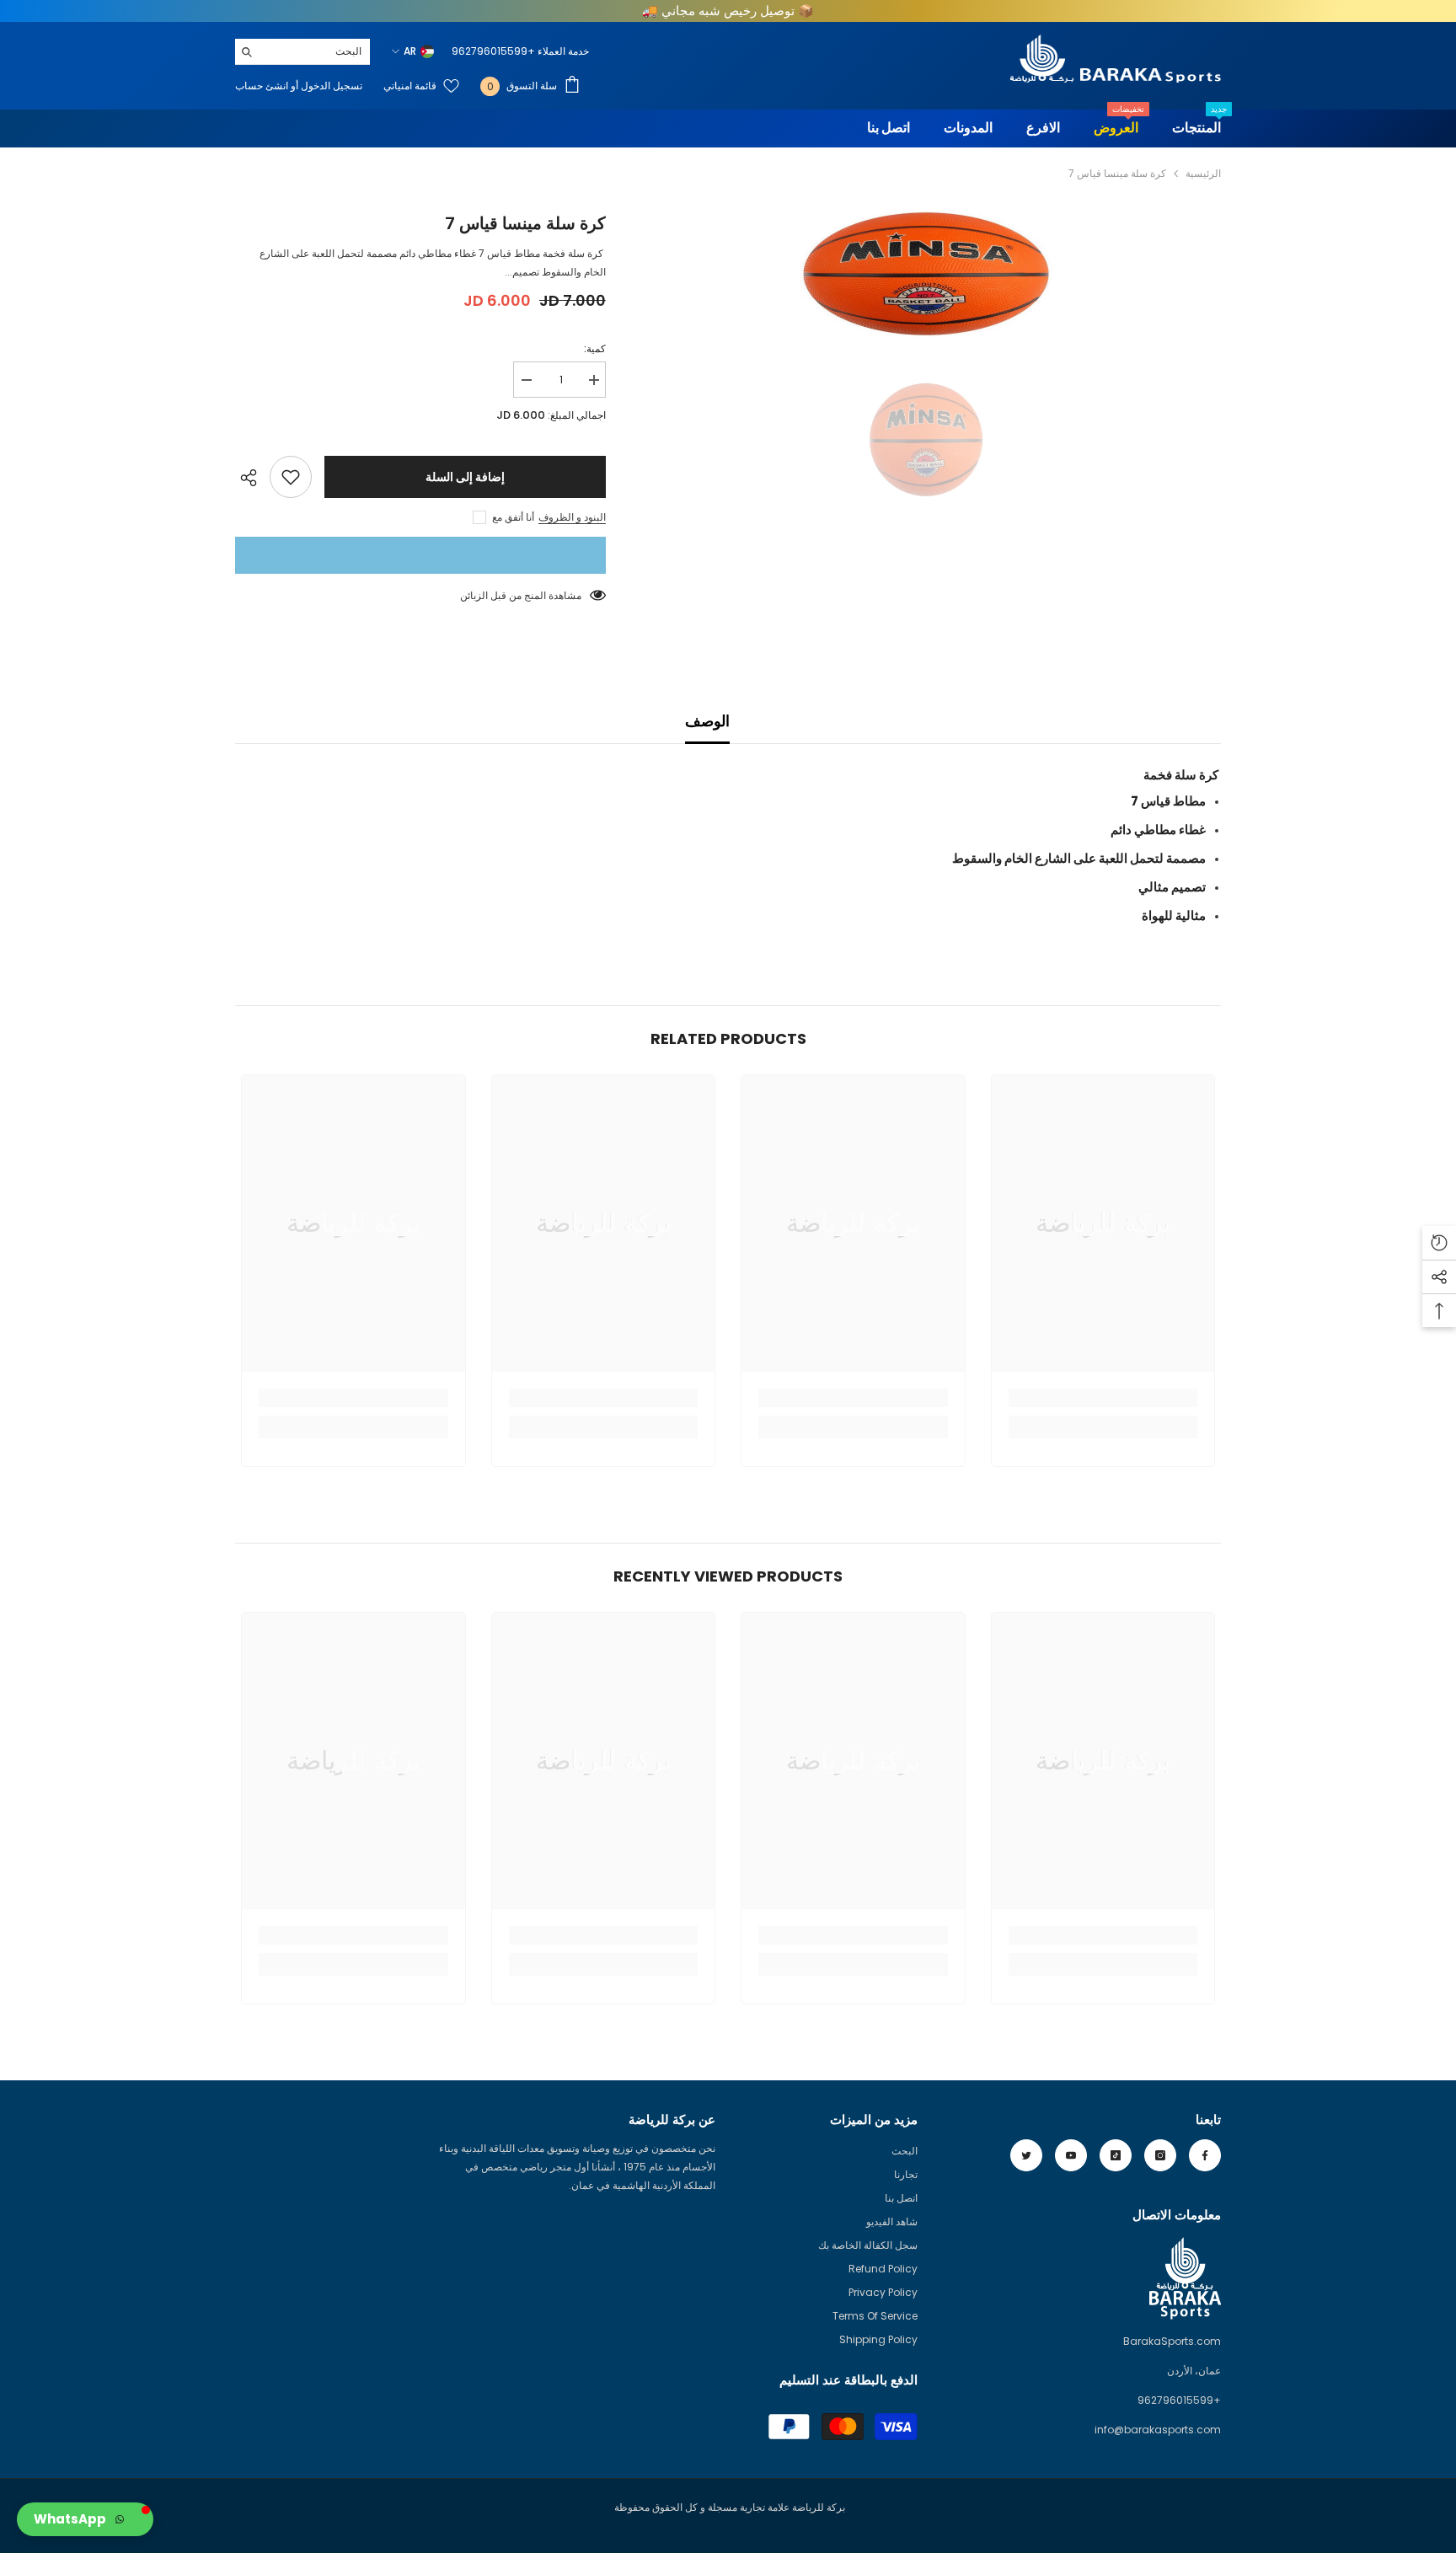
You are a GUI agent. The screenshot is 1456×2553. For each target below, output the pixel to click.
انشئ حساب (262, 86)
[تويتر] (1026, 2155)
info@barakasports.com (1158, 2430)
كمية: (595, 348)
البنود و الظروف (572, 517)
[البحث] (302, 52)
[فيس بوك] (1205, 2155)
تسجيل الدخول (330, 86)
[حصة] (252, 478)
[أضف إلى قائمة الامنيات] (291, 477)
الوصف (707, 721)
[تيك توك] (1116, 2155)
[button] (85, 2519)
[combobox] (316, 51)
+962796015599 (493, 51)
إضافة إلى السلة (465, 477)
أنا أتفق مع (513, 517)
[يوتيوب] (1071, 2155)
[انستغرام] (1160, 2155)
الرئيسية (1203, 173)
